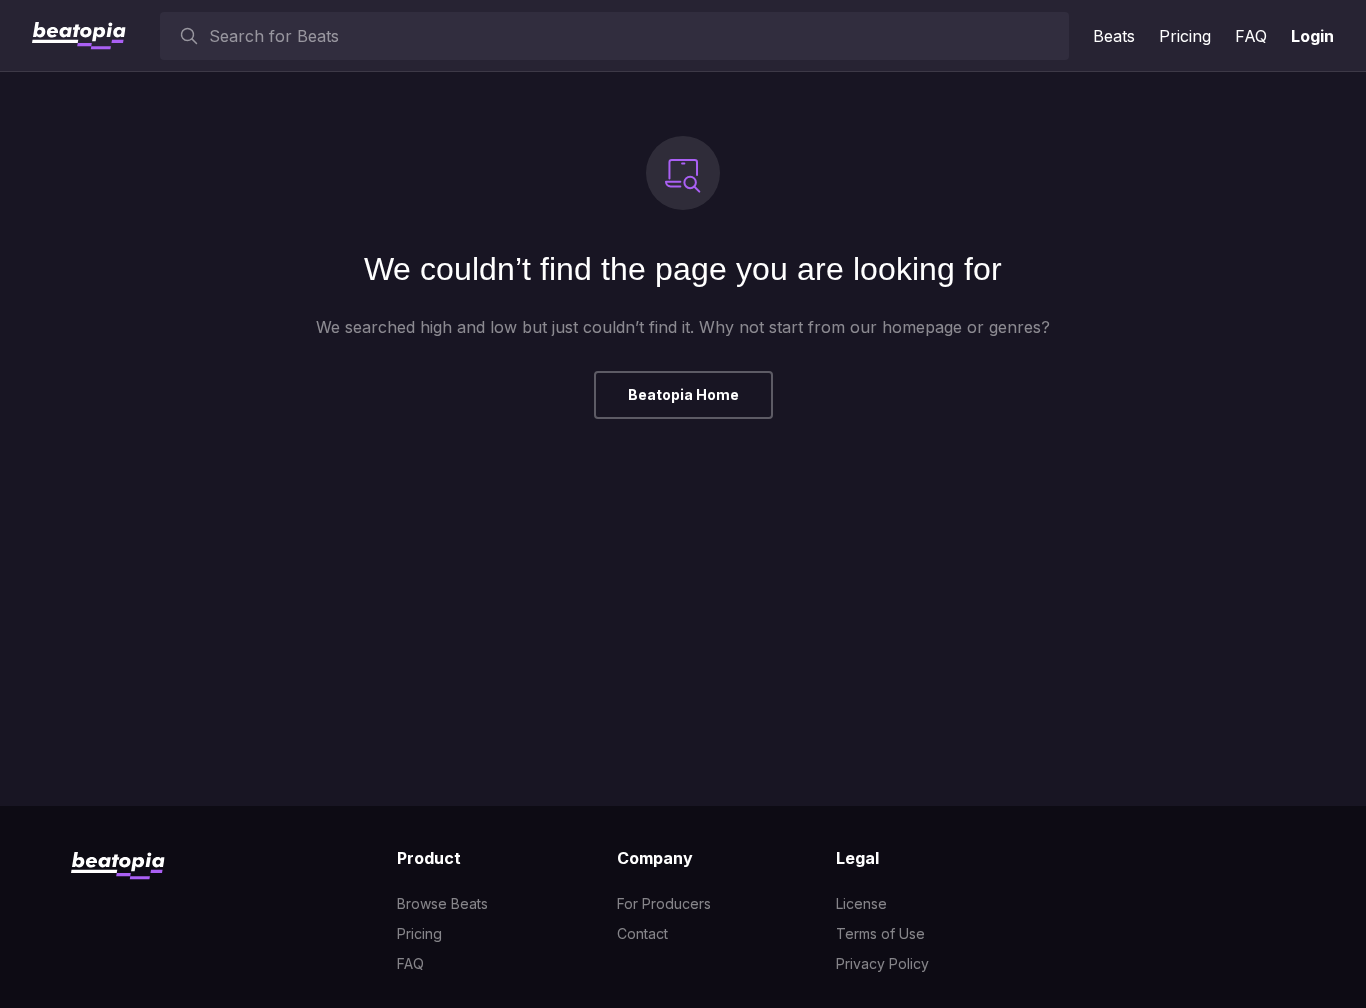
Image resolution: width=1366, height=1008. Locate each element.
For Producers (664, 903)
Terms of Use (880, 933)
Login (1312, 36)
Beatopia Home (683, 394)
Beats (1114, 36)
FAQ (1251, 36)
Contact (642, 933)
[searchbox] (634, 36)
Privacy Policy (882, 963)
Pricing (1185, 36)
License (861, 903)
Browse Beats (442, 903)
